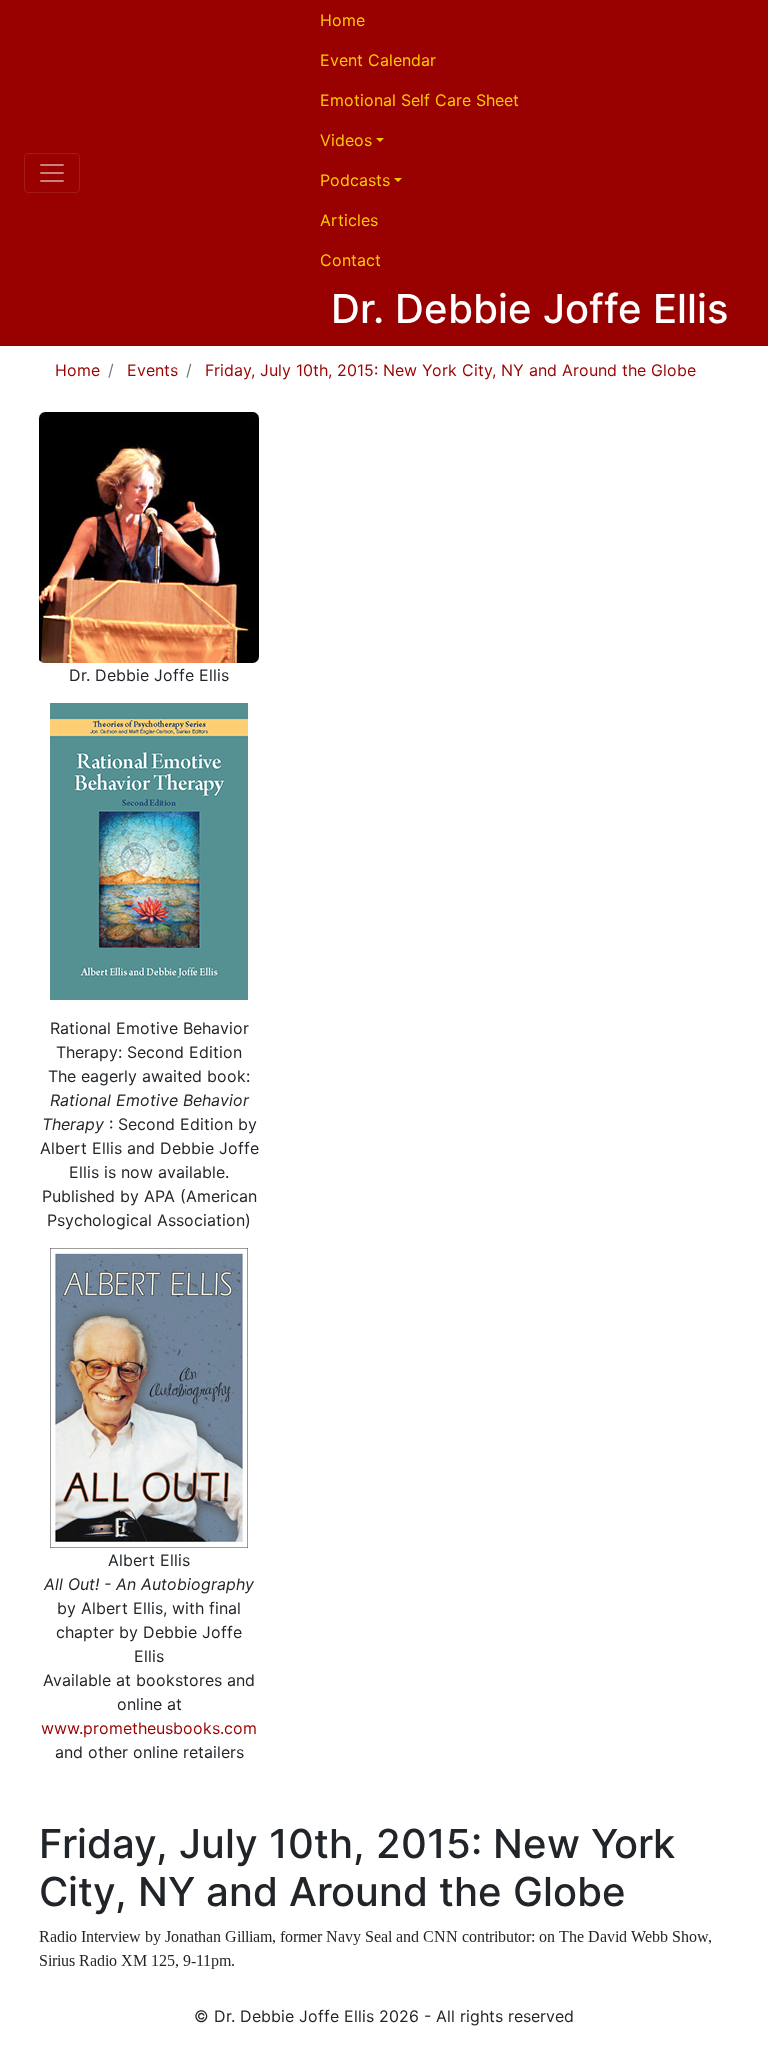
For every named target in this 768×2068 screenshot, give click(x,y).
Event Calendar (378, 60)
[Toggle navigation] (52, 173)
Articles (349, 220)
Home (342, 20)
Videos (346, 140)
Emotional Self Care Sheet (419, 100)
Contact (350, 260)
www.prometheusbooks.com (149, 1728)
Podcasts (355, 180)
